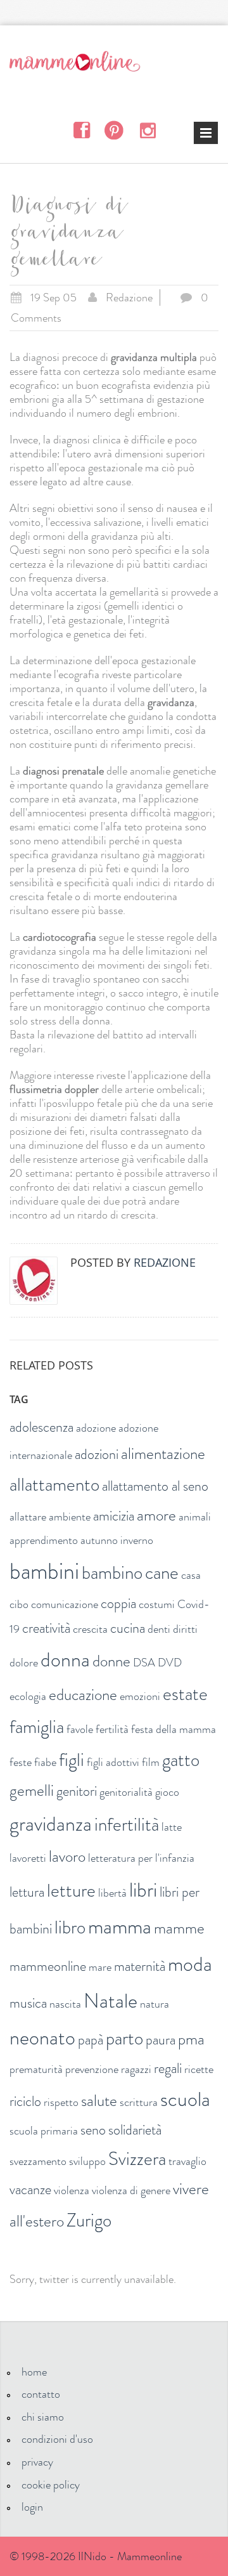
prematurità (36, 2069)
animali (195, 1517)
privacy (37, 2462)
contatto (41, 2394)
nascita (65, 2004)
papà (91, 2040)
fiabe (45, 1762)
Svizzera (137, 2159)
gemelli (32, 1791)
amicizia (114, 1516)
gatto (181, 1760)
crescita (90, 1629)
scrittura (139, 2102)
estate (185, 1694)
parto (124, 2038)
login (32, 2507)
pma (191, 2039)
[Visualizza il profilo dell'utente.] (34, 1281)
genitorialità (126, 1792)
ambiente (70, 1517)
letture (71, 1891)
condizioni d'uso (57, 2439)
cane (162, 1573)
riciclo (25, 2101)
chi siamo (43, 2417)
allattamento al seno (155, 1486)
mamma (120, 1926)
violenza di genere (131, 2190)
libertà (112, 1893)
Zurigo (89, 2220)
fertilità (112, 1729)
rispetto (61, 2102)
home (34, 2372)
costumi (157, 1604)
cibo (19, 1604)
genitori (77, 1791)
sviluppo (87, 2161)
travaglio (187, 2161)
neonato (42, 2037)
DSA (144, 1663)
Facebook (81, 130)
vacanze (30, 2189)
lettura (27, 1892)
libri (143, 1890)
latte (172, 1827)
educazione (83, 1695)
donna (65, 1659)
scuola (185, 2099)
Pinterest (114, 130)
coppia (118, 1603)
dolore (24, 1663)
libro (70, 1927)
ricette (199, 2069)
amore (156, 1515)
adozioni (97, 1454)
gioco (167, 1792)
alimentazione (163, 1454)
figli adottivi (113, 1762)
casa (191, 1575)
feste (21, 1762)
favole (80, 1729)
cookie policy (51, 2485)
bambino (112, 1573)
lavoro (67, 1857)
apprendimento (44, 1540)
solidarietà (135, 2130)
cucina (128, 1628)
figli (72, 1760)
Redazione (129, 297)
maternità (140, 1966)
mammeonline (48, 1966)
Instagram (147, 129)
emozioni (140, 1696)
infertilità (127, 1825)
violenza (72, 2190)
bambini (44, 1571)
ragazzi (136, 2069)
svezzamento (38, 2161)
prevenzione (92, 2069)
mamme (179, 1928)
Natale (111, 2001)
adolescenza (41, 1427)
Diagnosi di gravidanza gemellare (67, 235)
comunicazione (65, 1604)
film (151, 1762)
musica (28, 2003)
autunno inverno (117, 1540)
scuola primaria (44, 2131)
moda (190, 1964)
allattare (28, 1517)
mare (100, 1967)
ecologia (28, 1696)
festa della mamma (174, 1729)
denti (159, 1629)
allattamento (54, 1485)
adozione (96, 1428)
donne (111, 1661)
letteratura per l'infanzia (141, 1858)
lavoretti (28, 1858)
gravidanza (51, 1824)
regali (168, 2068)
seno (93, 2130)
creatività (46, 1628)
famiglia (37, 1727)
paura (161, 2040)
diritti (185, 1629)
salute (99, 2101)
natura (155, 2004)
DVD (170, 1663)
